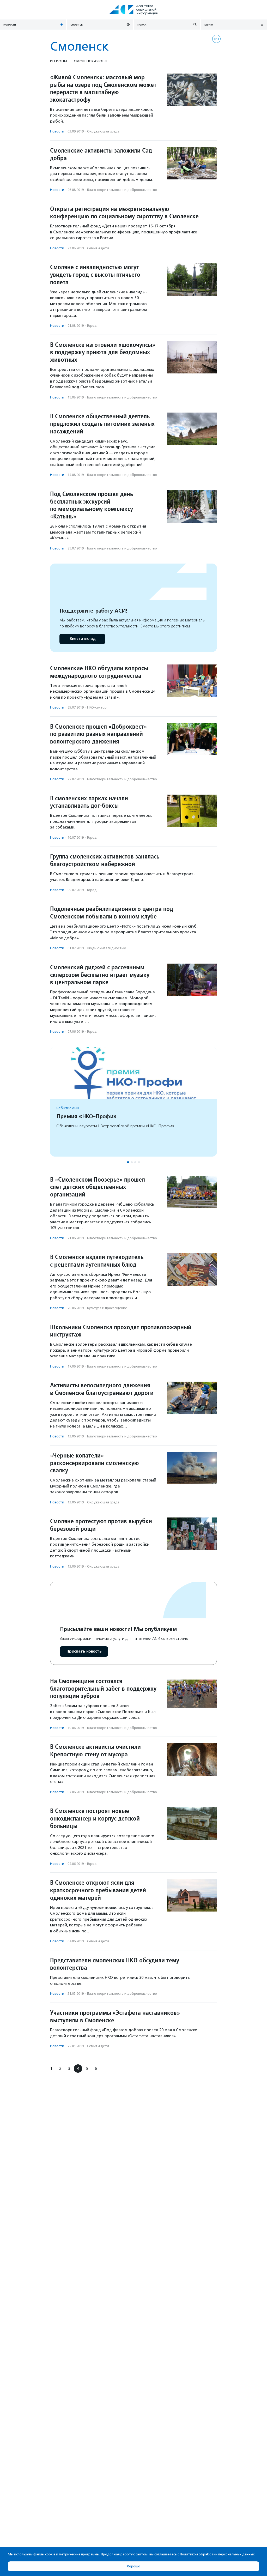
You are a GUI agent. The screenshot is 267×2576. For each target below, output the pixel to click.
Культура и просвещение (107, 1308)
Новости (57, 131)
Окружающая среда (103, 131)
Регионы (59, 61)
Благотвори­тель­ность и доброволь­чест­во (122, 190)
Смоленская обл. (91, 61)
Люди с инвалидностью (107, 948)
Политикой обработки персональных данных (217, 2554)
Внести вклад (82, 639)
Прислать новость (84, 1651)
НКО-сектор (97, 707)
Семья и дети (98, 248)
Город (92, 326)
